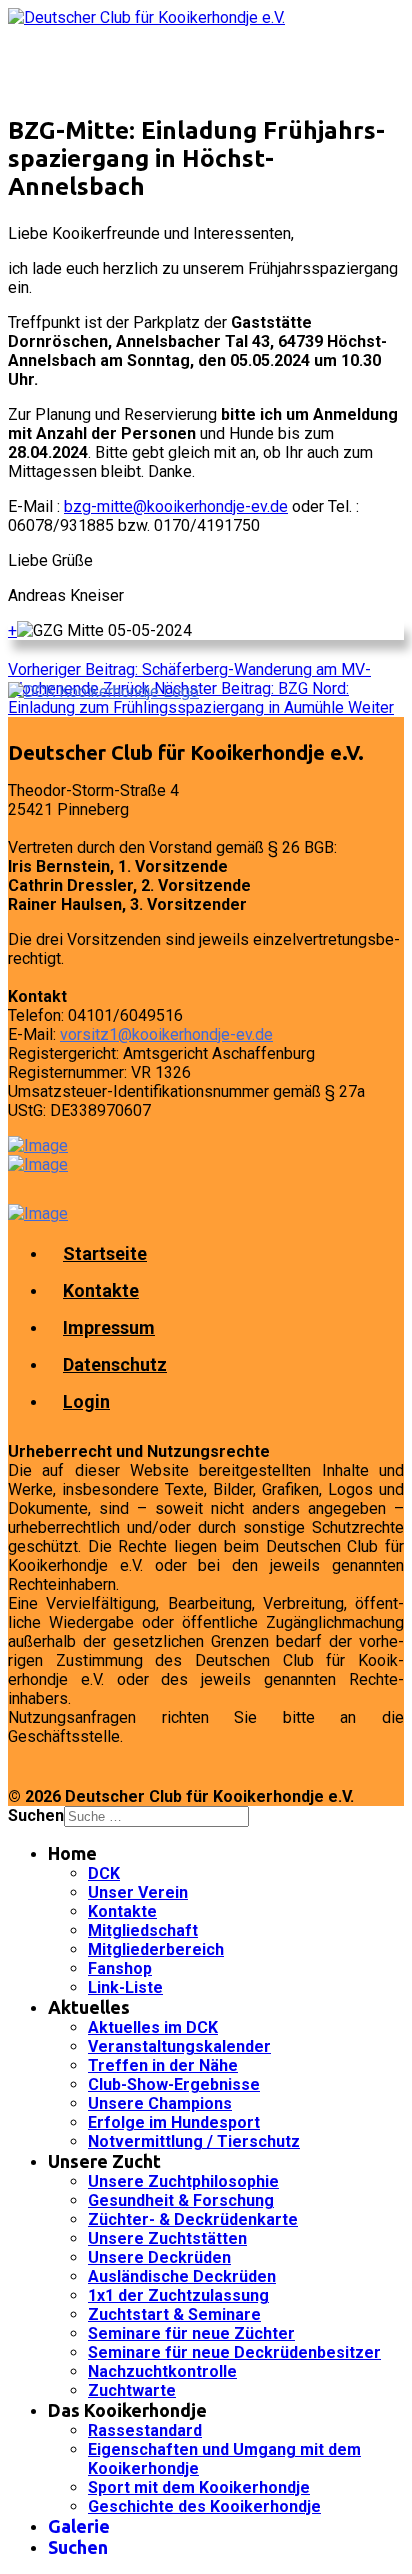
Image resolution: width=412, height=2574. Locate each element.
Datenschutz (115, 1364)
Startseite (105, 1253)
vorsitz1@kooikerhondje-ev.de (166, 1034)
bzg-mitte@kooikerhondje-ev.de (176, 506)
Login (86, 1401)
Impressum (109, 1327)
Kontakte (101, 1290)
